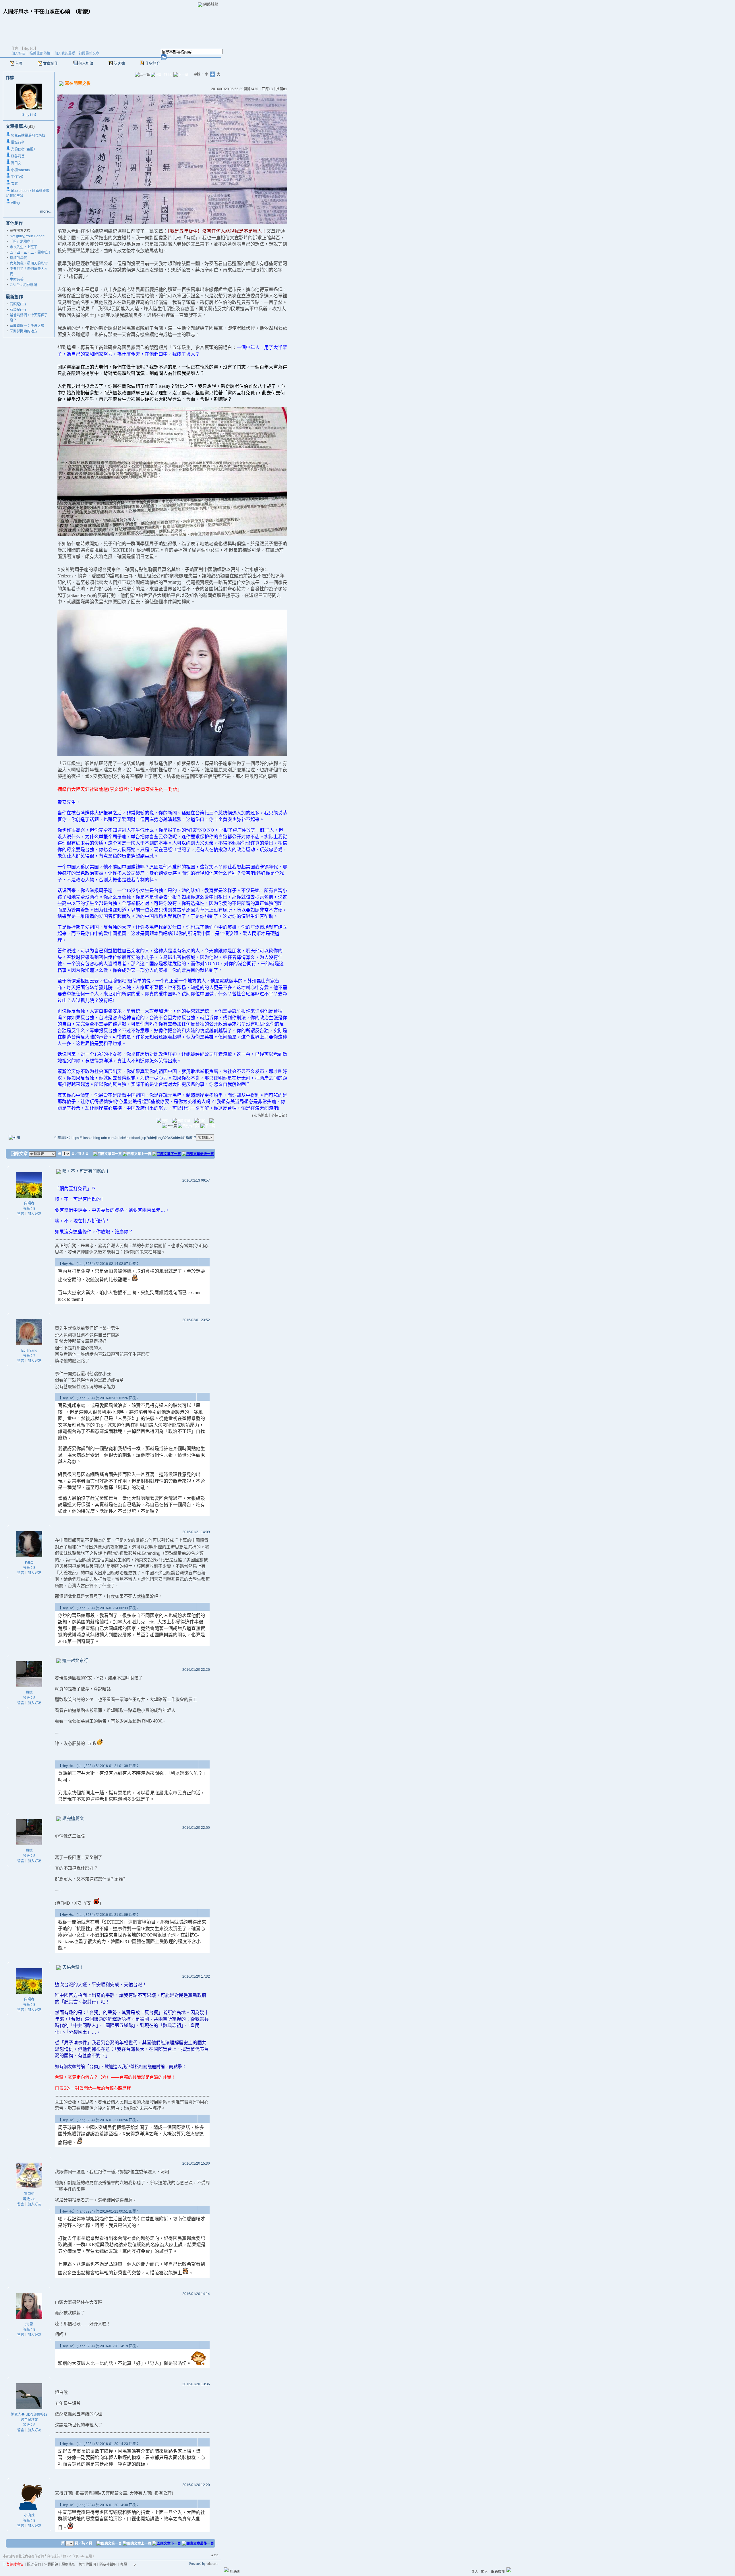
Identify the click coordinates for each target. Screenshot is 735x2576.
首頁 (19, 63)
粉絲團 (235, 2572)
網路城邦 (211, 4)
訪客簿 (119, 63)
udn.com (212, 2564)
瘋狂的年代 (18, 258)
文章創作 (51, 63)
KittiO (29, 1562)
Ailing (15, 203)
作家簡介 (153, 63)
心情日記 (278, 1115)
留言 (21, 1214)
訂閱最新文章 (89, 53)
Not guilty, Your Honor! (27, 236)
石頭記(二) (18, 304)
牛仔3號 (17, 177)
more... (46, 211)
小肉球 (29, 2515)
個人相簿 (86, 63)
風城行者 (18, 142)
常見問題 (51, 2565)
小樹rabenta (20, 170)
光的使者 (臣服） (24, 149)
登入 (475, 2572)
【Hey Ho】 (29, 115)
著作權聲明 (87, 2565)
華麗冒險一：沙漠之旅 (27, 326)
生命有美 (17, 280)
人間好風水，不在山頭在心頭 (36, 11)
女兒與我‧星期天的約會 (29, 263)
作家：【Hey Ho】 (25, 49)
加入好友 (18, 53)
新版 (83, 11)
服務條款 (68, 2565)
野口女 (16, 163)
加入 (484, 2572)
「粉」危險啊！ (22, 242)
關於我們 (34, 2565)
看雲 (14, 184)
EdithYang (29, 1350)
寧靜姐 (29, 2194)
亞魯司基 (18, 156)
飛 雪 (29, 2324)
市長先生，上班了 (24, 247)
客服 (123, 2565)
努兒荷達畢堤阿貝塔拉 (28, 136)
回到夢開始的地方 (24, 331)
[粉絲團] (226, 2570)
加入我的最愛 (65, 53)
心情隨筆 (261, 1115)
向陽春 (29, 1203)
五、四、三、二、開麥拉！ (30, 253)
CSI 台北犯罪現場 (23, 285)
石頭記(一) (18, 310)
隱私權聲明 (108, 2565)
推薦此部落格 (40, 53)
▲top (214, 2555)
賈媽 (29, 1693)
